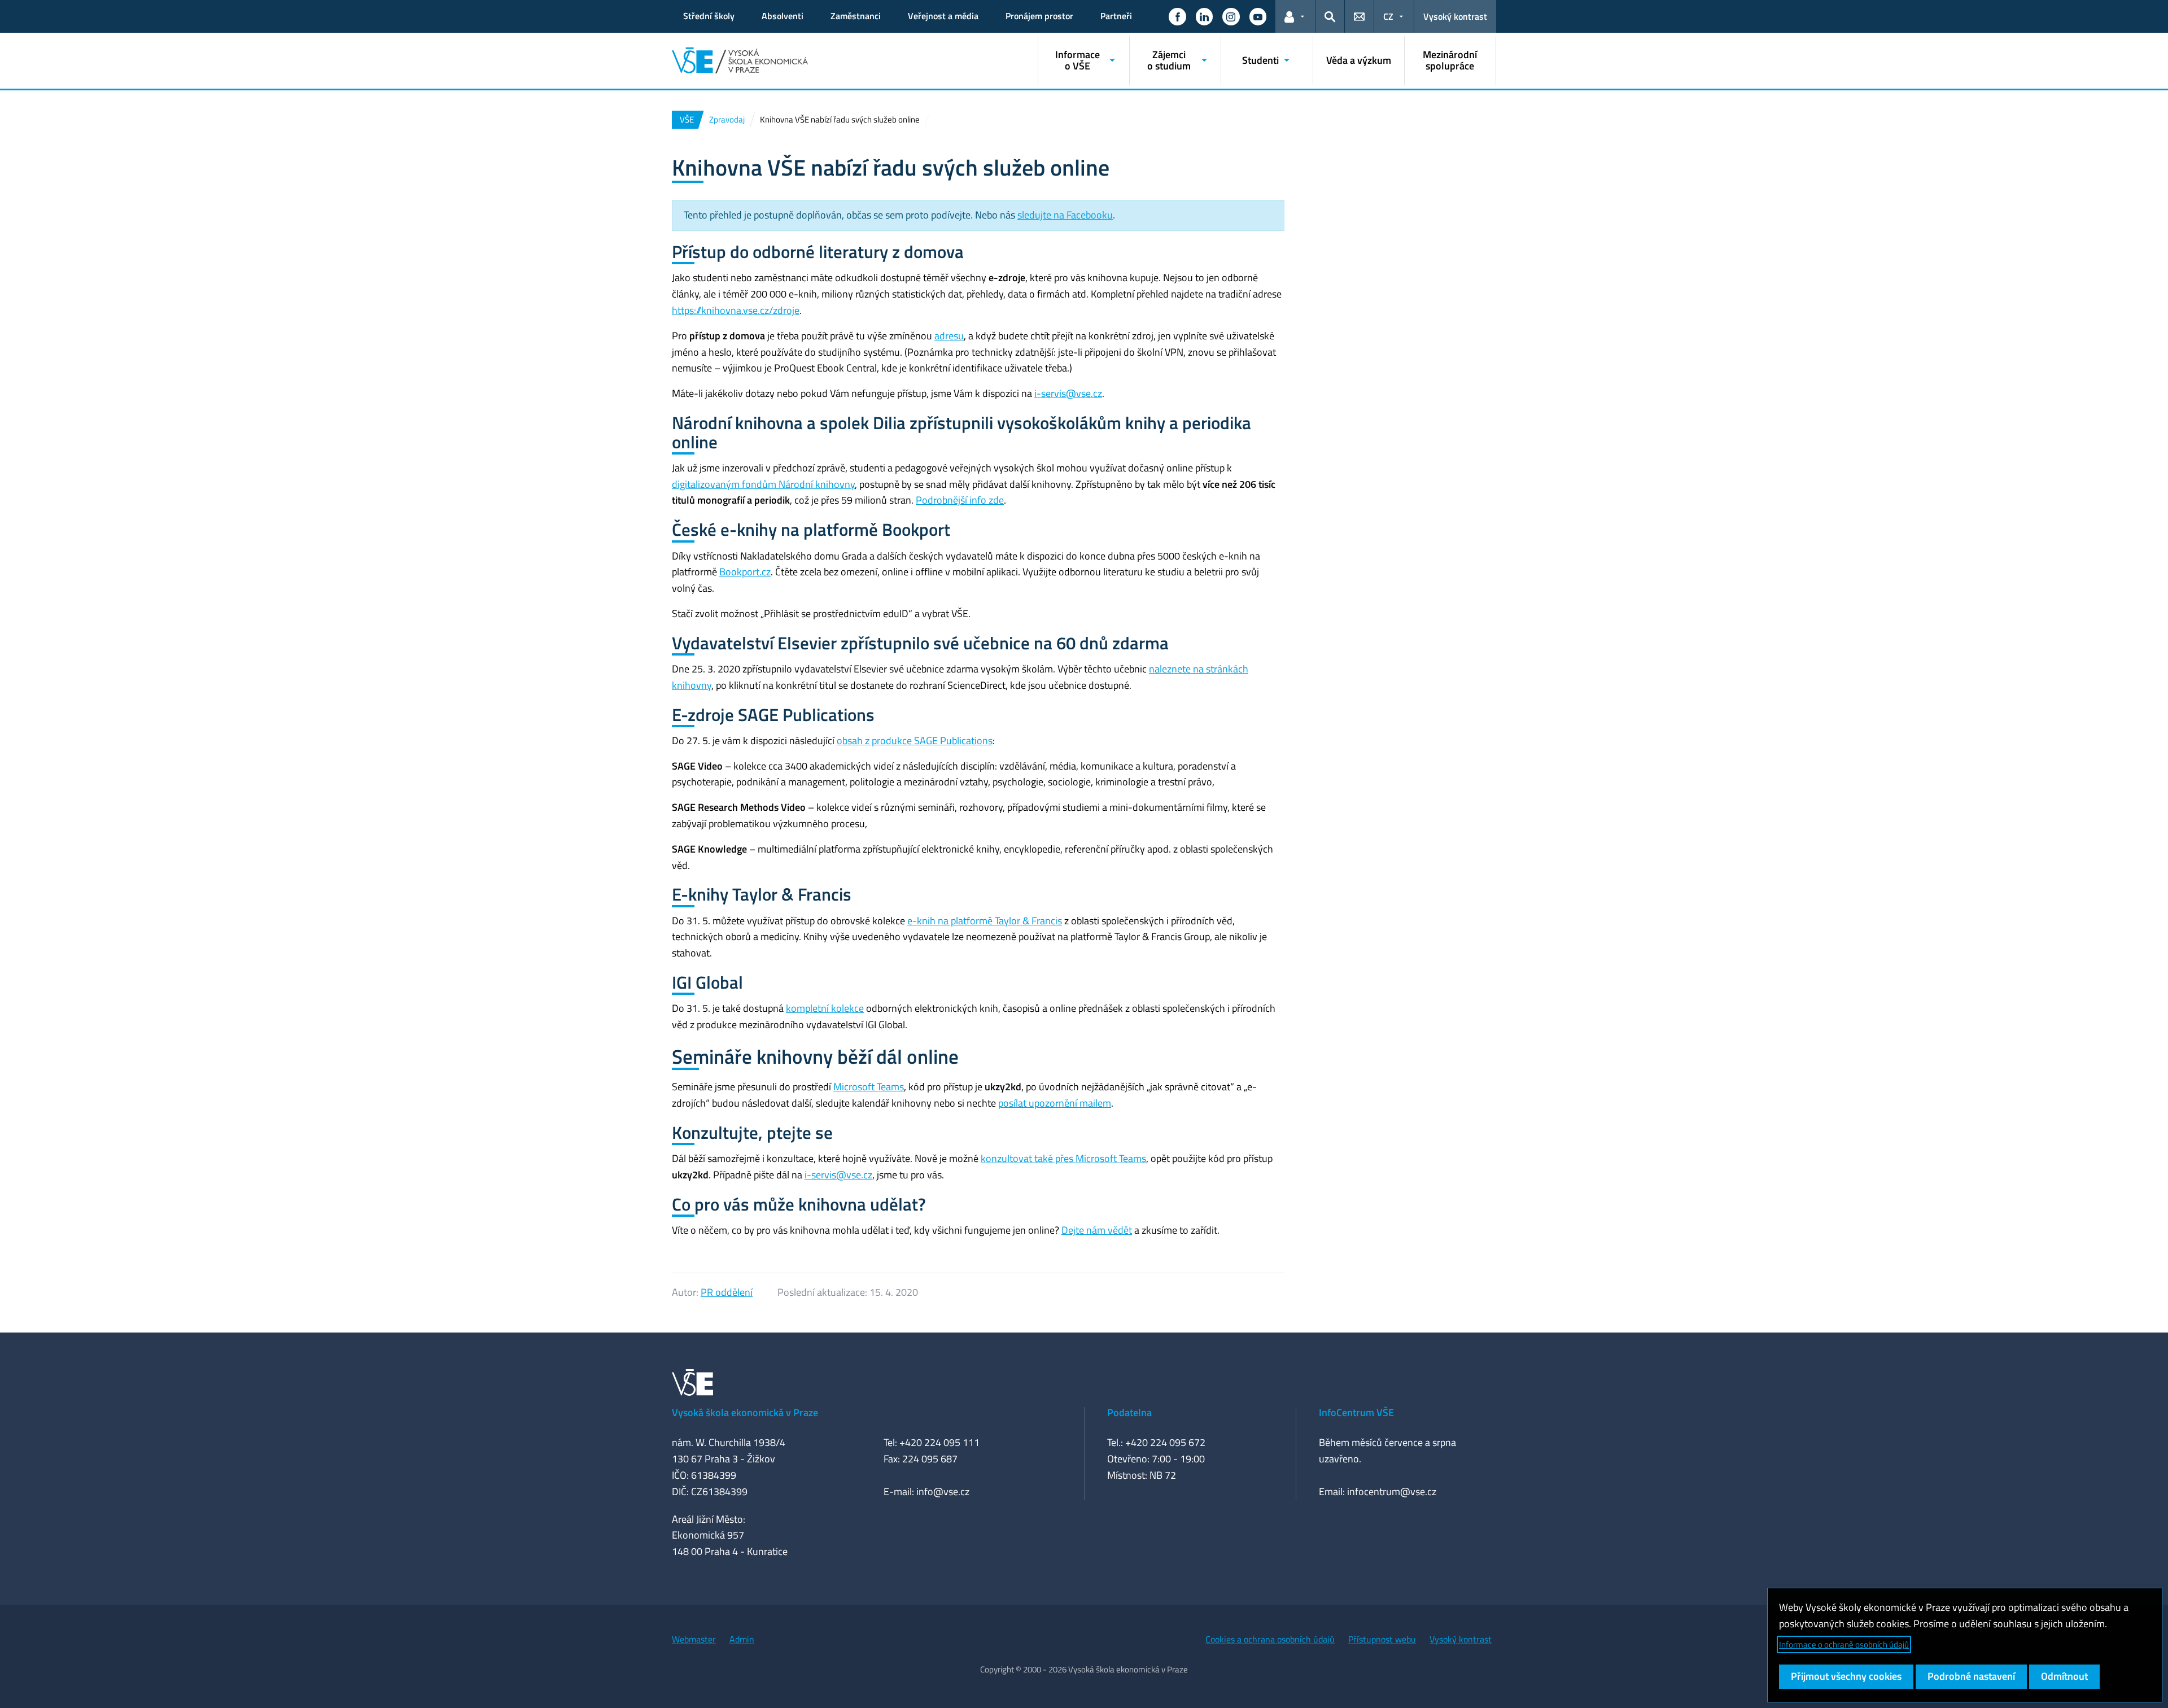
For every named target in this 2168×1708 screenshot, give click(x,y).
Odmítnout (2064, 1676)
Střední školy (709, 16)
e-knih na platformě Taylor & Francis (985, 921)
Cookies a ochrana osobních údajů (1270, 1639)
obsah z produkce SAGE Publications (915, 741)
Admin (742, 1639)
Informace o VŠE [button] (1078, 60)
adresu (949, 336)
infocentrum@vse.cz (1392, 1491)
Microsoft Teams (869, 1087)
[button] (1177, 16)
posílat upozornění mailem (1055, 1103)
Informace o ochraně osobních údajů (1844, 1644)
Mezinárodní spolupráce (1450, 60)
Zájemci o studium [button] (1169, 60)
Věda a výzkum (1359, 60)
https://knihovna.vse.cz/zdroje (736, 310)
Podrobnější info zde (960, 500)
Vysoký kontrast (1455, 16)
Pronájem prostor (1039, 16)
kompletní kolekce (825, 1008)
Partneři (1116, 16)
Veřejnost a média (943, 16)
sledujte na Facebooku (1065, 215)
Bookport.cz (745, 572)
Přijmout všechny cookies (1846, 1676)
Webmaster (694, 1639)
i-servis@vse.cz (1068, 393)
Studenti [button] (1260, 60)
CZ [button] (1388, 16)
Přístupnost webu (1382, 1639)
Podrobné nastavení (1971, 1676)
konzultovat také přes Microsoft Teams (1063, 1158)
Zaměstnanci (856, 16)
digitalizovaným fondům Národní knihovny (763, 484)
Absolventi (783, 16)
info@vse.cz (943, 1491)
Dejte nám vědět (1097, 1230)
